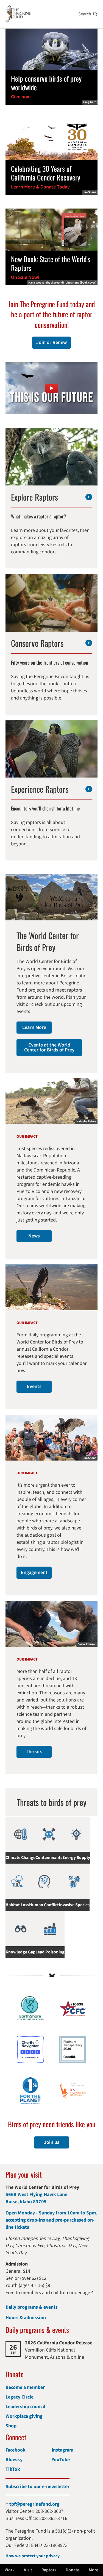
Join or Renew (51, 342)
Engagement (34, 1572)
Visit (28, 2570)
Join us (52, 2142)
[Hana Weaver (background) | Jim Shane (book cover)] (51, 229)
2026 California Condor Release (59, 2343)
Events (34, 1386)
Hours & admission (26, 2318)
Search (85, 14)
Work (10, 2570)
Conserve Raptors (37, 643)
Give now (21, 97)
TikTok (13, 2469)
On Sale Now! (25, 277)
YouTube (61, 2460)
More (94, 2570)
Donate (73, 2570)
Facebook (16, 2450)
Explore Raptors (34, 497)
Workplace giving (24, 2416)
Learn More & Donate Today (40, 187)
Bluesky (14, 2460)
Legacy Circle (20, 2397)
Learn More (34, 1027)
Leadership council (25, 2407)
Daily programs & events (32, 2307)
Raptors (49, 2570)
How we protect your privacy (33, 2556)
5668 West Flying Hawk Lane (36, 2195)
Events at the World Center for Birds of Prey (49, 1047)
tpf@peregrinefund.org (34, 2504)
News (34, 1236)
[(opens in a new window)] (51, 388)
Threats (34, 1752)
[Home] (18, 14)
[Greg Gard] (51, 49)
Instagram (62, 2450)
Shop (11, 2426)
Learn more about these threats (51, 1802)
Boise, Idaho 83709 (26, 2202)
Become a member (25, 2387)
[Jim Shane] (51, 139)
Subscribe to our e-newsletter (37, 2487)
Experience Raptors (40, 789)
